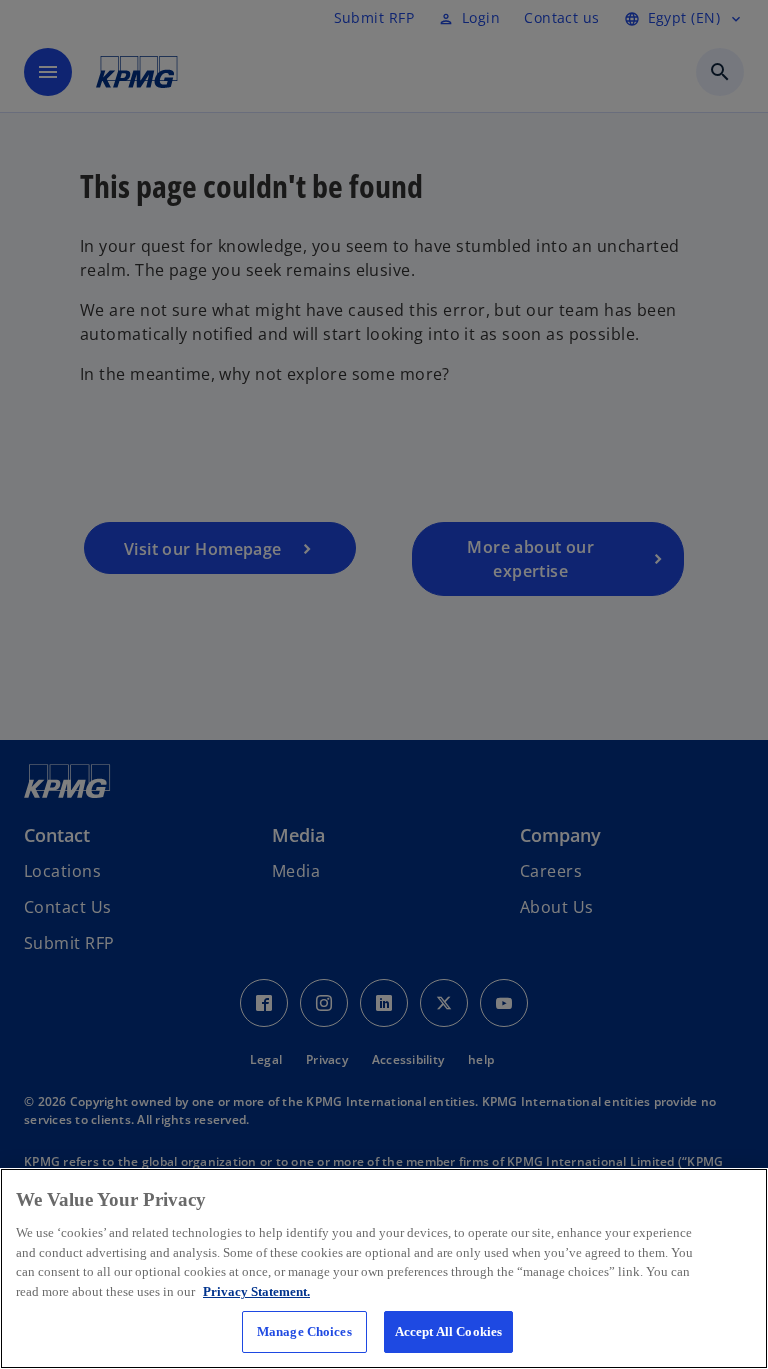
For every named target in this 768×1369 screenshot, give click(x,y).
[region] (384, 1268)
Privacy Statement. (256, 1291)
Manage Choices (304, 1331)
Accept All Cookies (448, 1331)
